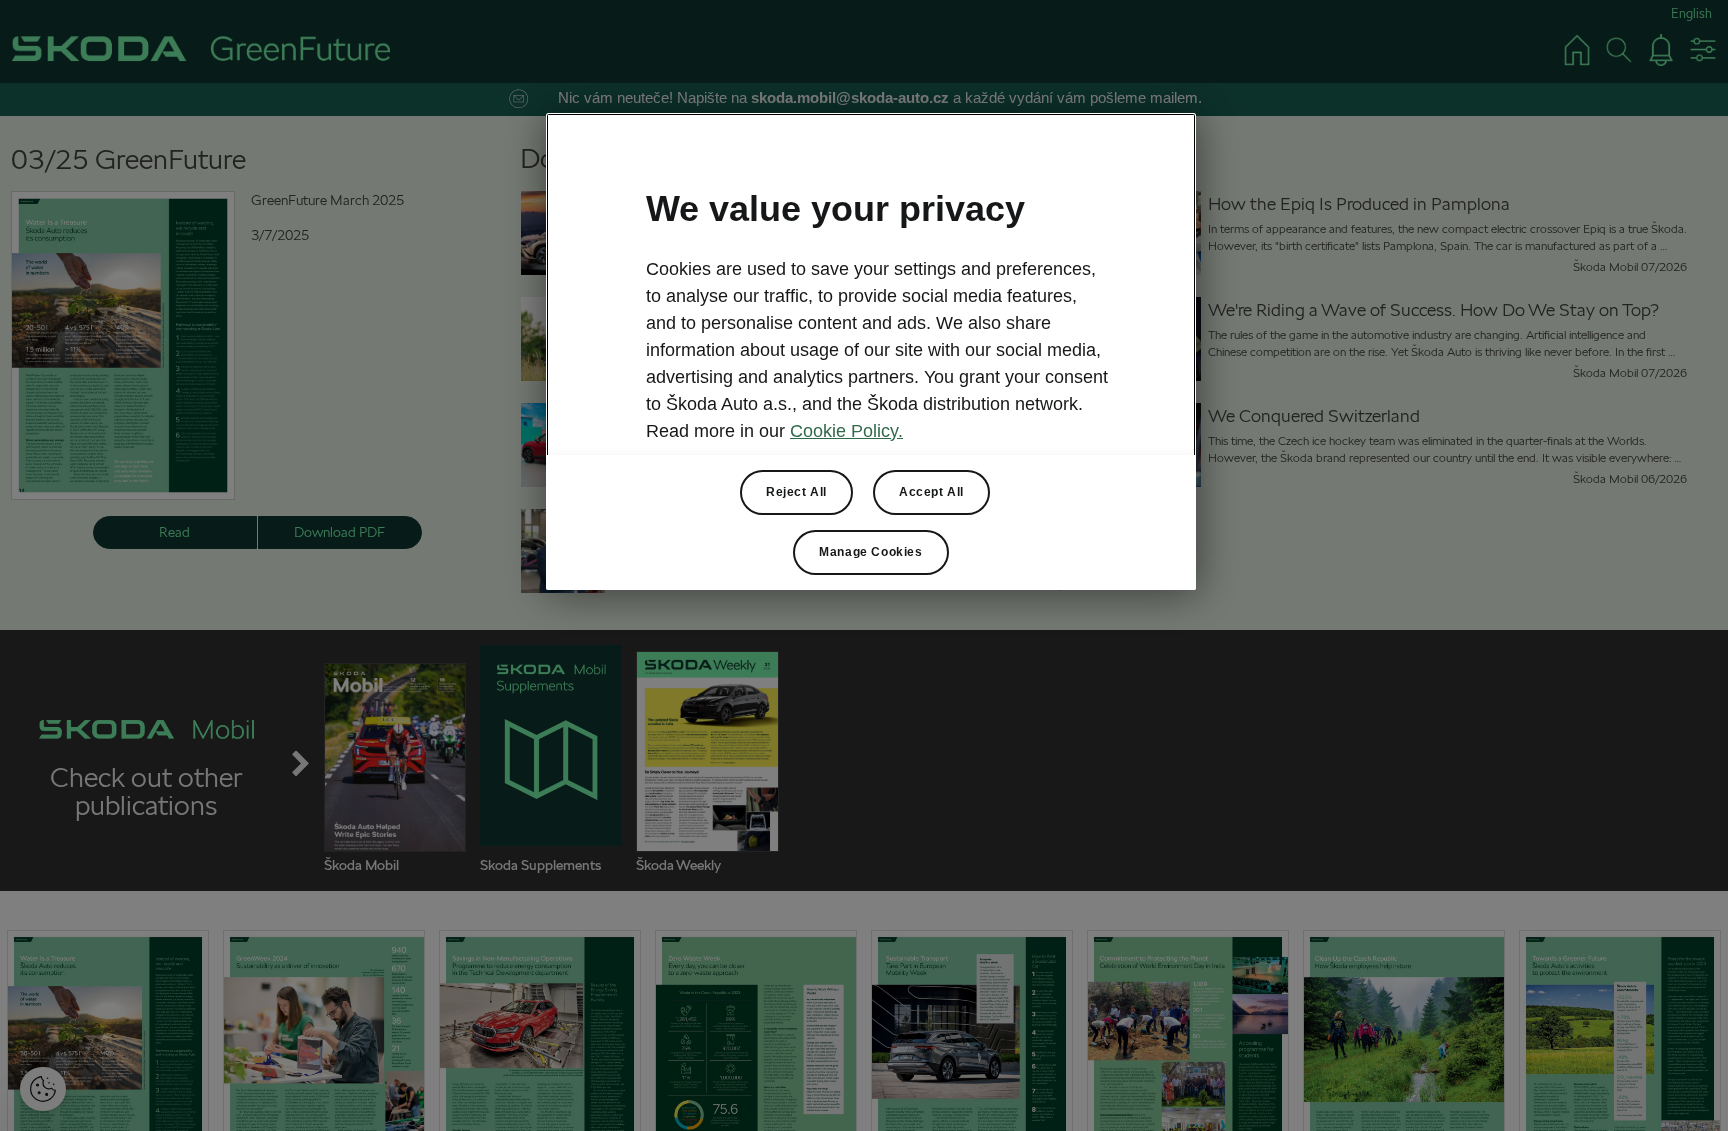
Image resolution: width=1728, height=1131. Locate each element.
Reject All (796, 492)
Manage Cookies (870, 552)
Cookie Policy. (846, 431)
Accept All (931, 492)
